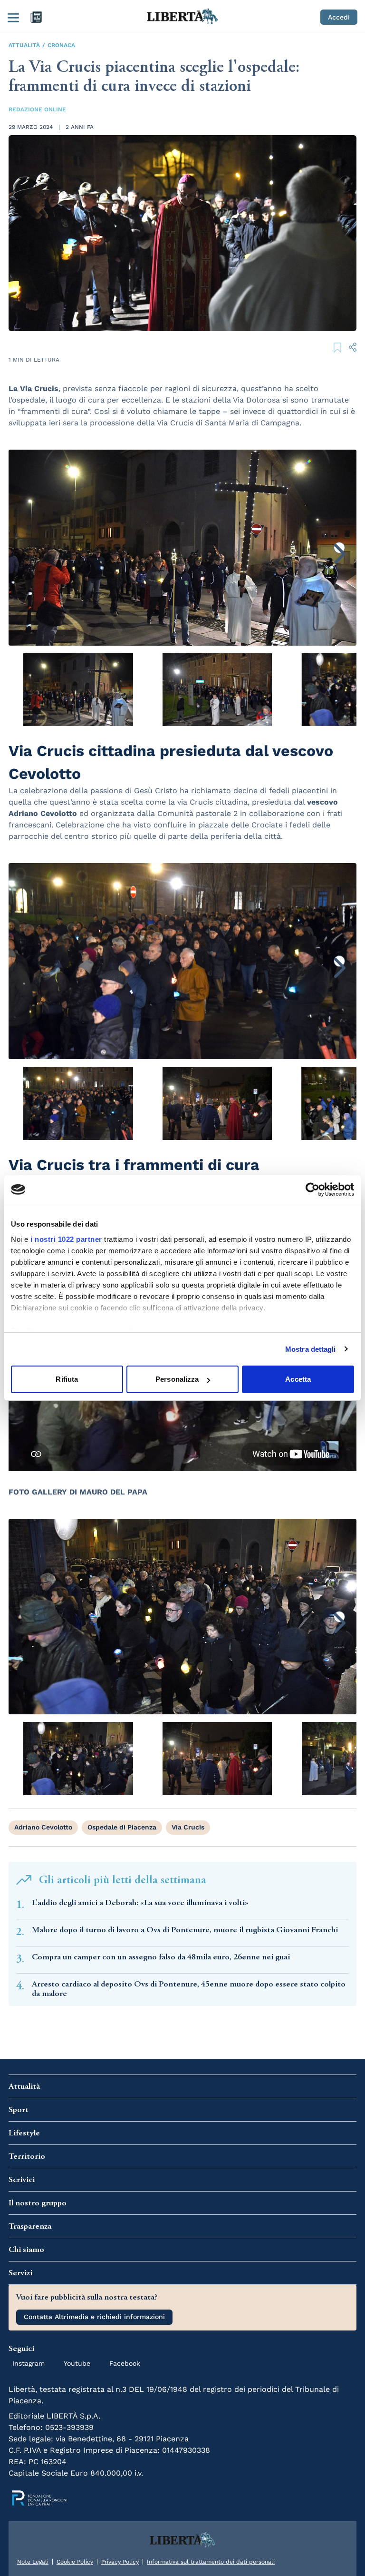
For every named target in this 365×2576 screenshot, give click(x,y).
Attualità (24, 45)
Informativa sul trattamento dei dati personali (211, 2562)
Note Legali (33, 2562)
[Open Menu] (13, 17)
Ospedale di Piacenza (122, 1827)
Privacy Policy (120, 2562)
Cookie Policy (75, 2562)
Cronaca (61, 45)
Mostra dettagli (311, 1349)
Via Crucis (188, 1827)
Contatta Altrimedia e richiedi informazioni (94, 2317)
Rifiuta (67, 1379)
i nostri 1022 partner (66, 1239)
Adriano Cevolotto (43, 1827)
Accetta (298, 1379)
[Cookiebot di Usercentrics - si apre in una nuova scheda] (312, 1190)
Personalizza (177, 1379)
